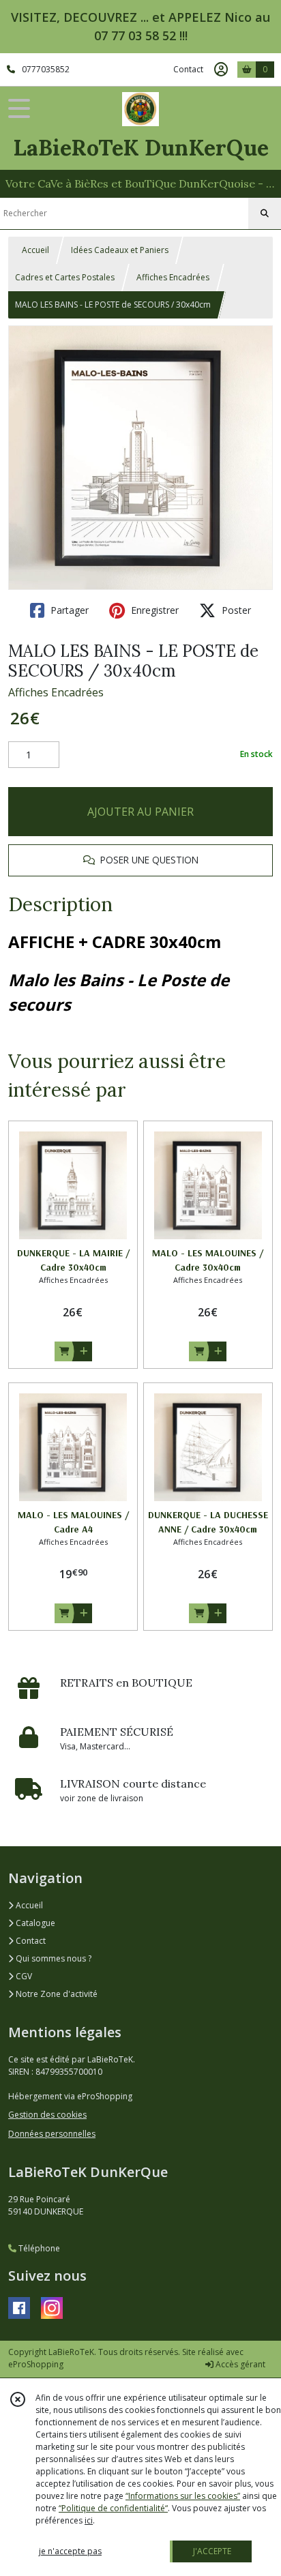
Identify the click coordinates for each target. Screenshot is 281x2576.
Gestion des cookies (47, 2115)
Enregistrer (153, 610)
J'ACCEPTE (212, 2551)
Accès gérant (239, 2364)
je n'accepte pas (70, 2551)
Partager (68, 610)
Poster (235, 610)
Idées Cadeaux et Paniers (120, 250)
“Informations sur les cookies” (183, 2496)
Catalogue (34, 1923)
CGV (23, 1976)
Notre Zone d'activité (56, 1994)
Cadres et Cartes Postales (65, 277)
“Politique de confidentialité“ (113, 2508)
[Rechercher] (265, 213)
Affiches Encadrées (173, 277)
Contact (188, 69)
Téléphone (38, 2248)
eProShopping (36, 2364)
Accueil (35, 250)
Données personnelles (52, 2134)
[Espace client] (221, 70)
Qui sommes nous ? (53, 1958)
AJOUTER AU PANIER (140, 812)
